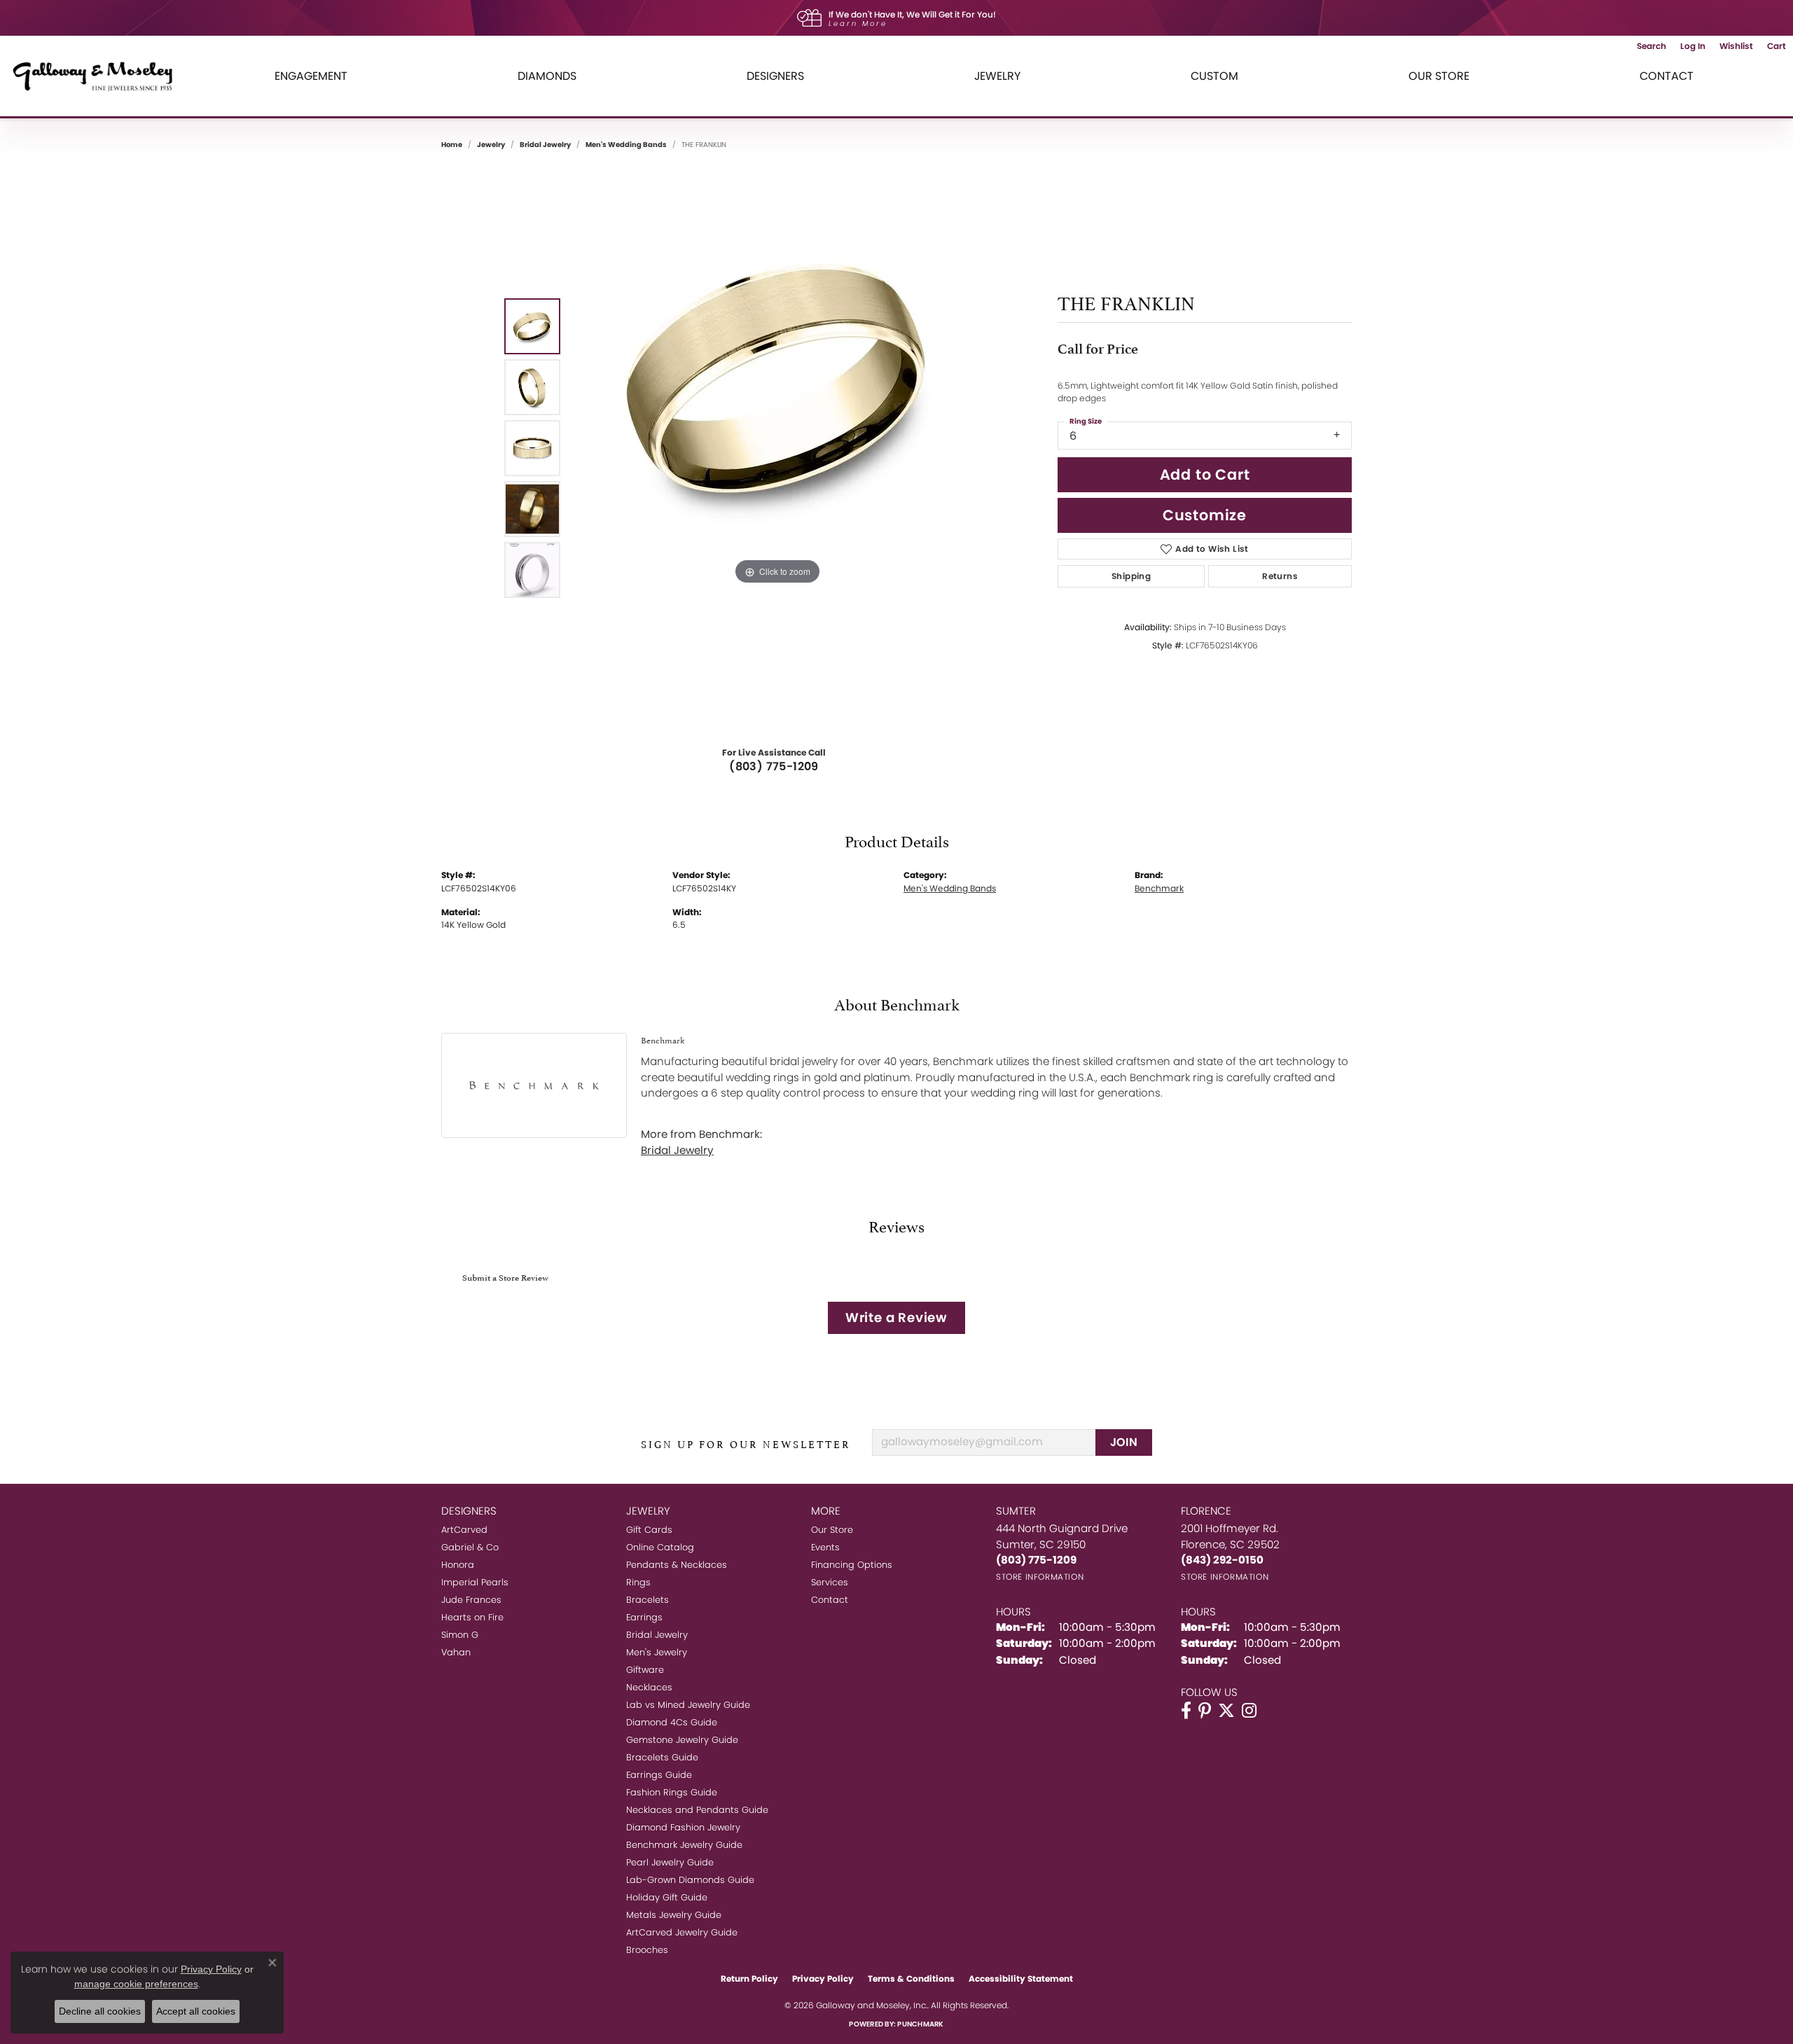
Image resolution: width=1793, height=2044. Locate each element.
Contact (1667, 76)
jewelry (491, 145)
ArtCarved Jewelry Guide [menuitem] (682, 1932)
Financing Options (852, 1565)
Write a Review (896, 1318)
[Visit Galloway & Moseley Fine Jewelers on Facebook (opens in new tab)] (1186, 1711)
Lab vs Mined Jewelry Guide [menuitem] (688, 1705)
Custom (1214, 76)
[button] (1652, 46)
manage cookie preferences (136, 1984)
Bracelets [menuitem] (648, 1600)
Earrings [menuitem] (644, 1617)
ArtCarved (464, 1530)
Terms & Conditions (911, 1979)
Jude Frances (471, 1600)
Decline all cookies (100, 2011)
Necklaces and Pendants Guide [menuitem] (697, 1810)
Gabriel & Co (470, 1547)
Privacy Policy (823, 1979)
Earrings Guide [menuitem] (659, 1775)
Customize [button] (1205, 515)
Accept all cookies (196, 2011)
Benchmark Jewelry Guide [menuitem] (684, 1845)
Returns (1280, 576)
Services (830, 1582)
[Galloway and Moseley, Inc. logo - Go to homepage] (98, 76)
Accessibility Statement (1021, 1979)
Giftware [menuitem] (645, 1670)
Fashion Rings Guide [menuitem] (672, 1792)
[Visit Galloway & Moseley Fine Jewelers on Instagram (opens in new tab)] (1249, 1711)
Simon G (460, 1635)
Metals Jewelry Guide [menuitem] (674, 1915)
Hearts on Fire (472, 1617)
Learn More (858, 23)
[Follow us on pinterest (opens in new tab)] (1205, 1711)
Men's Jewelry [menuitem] (657, 1652)
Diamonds (547, 76)
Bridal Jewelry (545, 145)
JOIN (1124, 1442)
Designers (775, 76)
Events (825, 1547)
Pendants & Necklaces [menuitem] (677, 1565)
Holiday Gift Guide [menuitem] (667, 1897)
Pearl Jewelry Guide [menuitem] (670, 1862)
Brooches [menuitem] (647, 1950)
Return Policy (749, 1979)
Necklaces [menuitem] (649, 1687)
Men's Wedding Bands (626, 145)
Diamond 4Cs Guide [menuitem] (672, 1722)
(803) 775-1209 (774, 766)
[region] (777, 448)
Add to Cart (1205, 474)
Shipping (1131, 576)
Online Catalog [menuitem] (660, 1547)
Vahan (456, 1652)
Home (452, 145)
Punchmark (920, 2024)
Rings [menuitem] (638, 1582)
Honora (458, 1565)
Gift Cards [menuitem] (649, 1530)
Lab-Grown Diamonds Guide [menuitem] (690, 1880)
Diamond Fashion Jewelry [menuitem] (683, 1827)
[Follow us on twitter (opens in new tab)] (1226, 1711)
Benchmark (1159, 888)
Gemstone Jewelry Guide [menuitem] (682, 1740)
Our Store (1439, 76)
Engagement (311, 76)
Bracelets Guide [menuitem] (662, 1757)
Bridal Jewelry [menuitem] (657, 1635)
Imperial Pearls (475, 1582)
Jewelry (997, 76)
